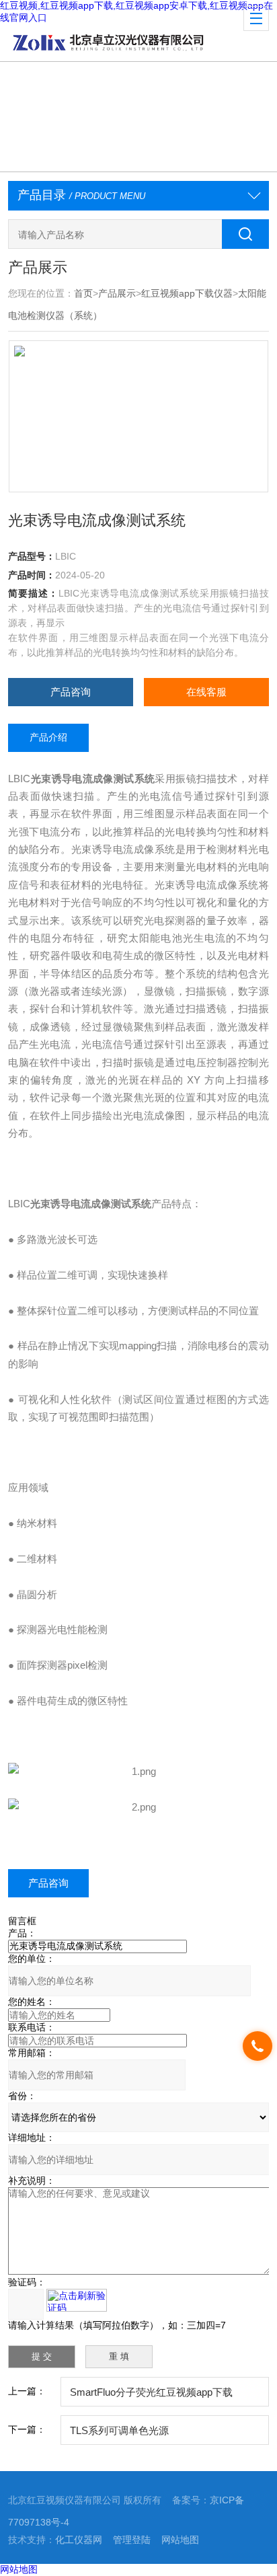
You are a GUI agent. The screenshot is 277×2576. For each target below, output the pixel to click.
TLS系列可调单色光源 (119, 2430)
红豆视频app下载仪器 (187, 293)
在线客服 (206, 692)
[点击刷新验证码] (77, 2300)
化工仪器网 (79, 2540)
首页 (83, 293)
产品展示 (117, 293)
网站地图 (180, 2540)
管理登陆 (132, 2540)
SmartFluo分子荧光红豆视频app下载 (151, 2392)
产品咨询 (71, 692)
